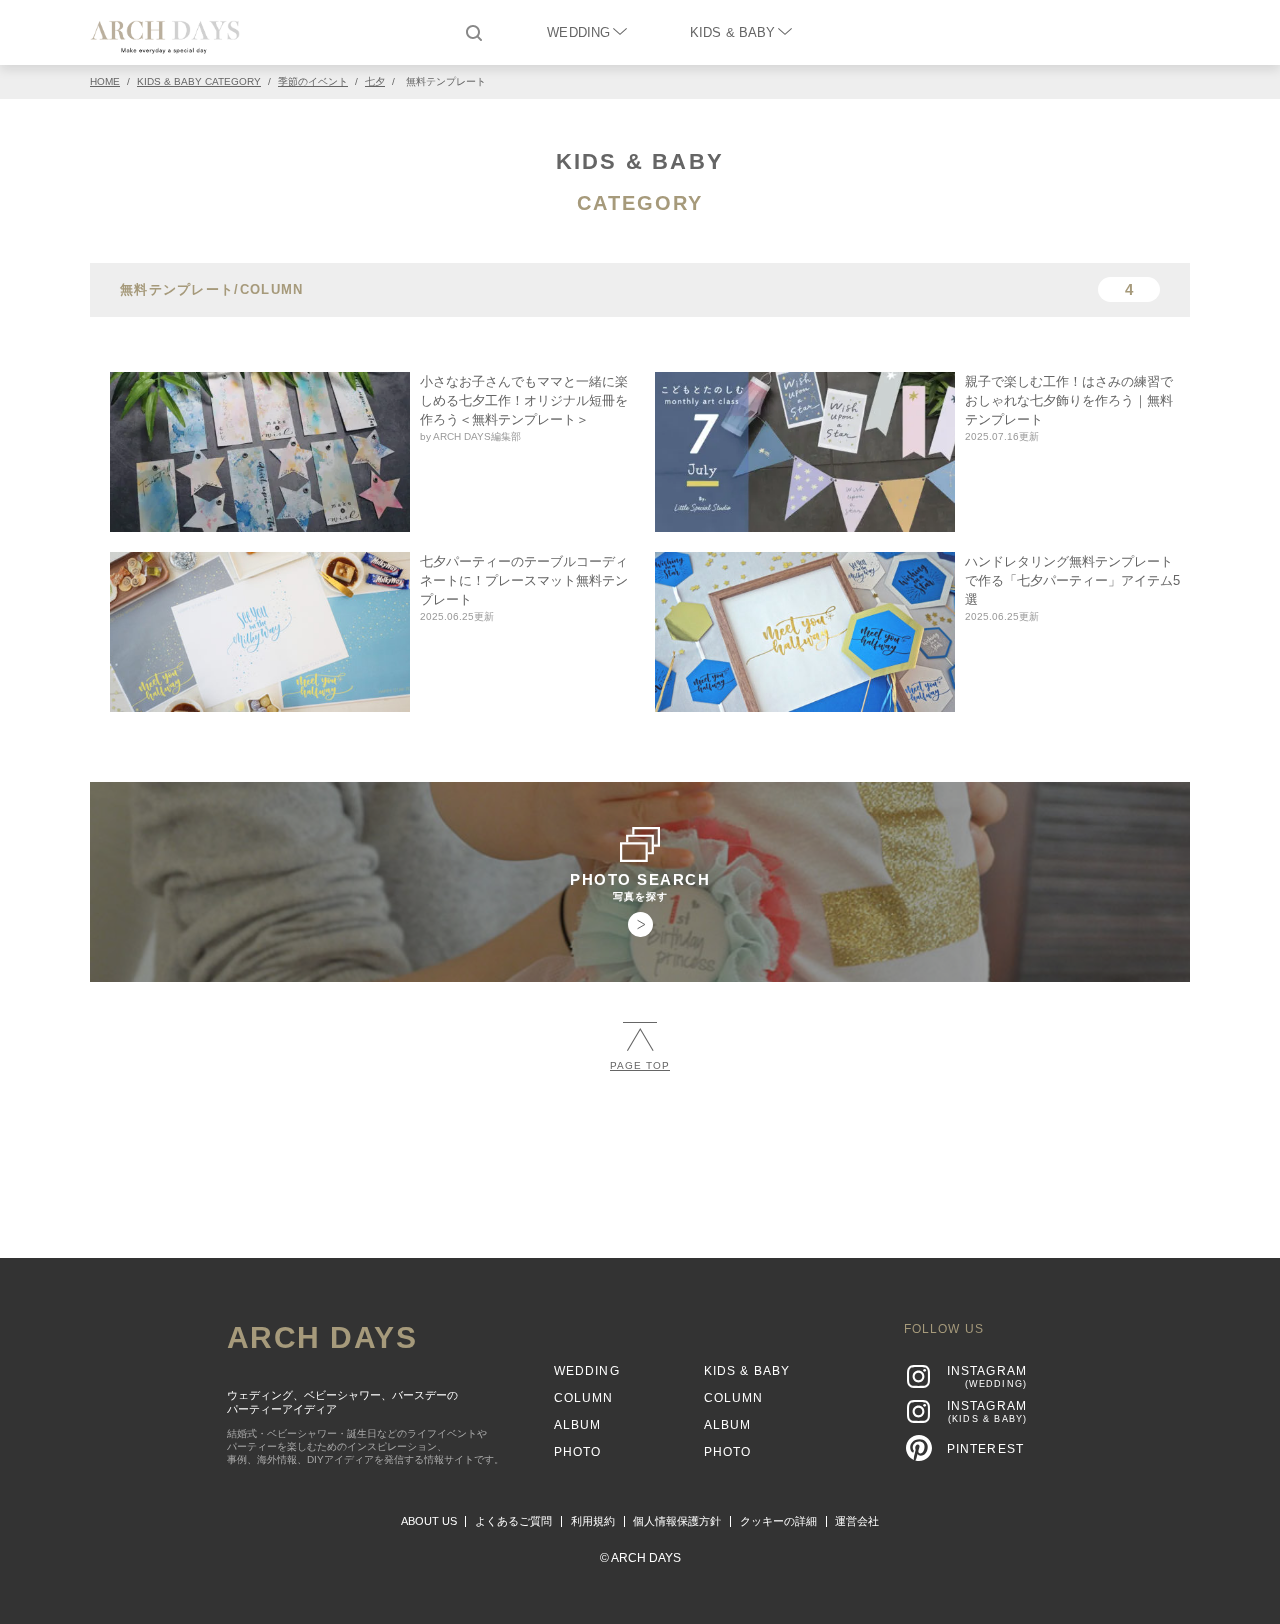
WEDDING (578, 32)
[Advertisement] (640, 1156)
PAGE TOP (640, 1065)
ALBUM (578, 1425)
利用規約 (593, 1521)
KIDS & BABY (732, 32)
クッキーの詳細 (778, 1521)
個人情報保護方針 (677, 1521)
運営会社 (857, 1521)
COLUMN (584, 1398)
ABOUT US (429, 1521)
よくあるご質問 (513, 1521)
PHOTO (578, 1452)
